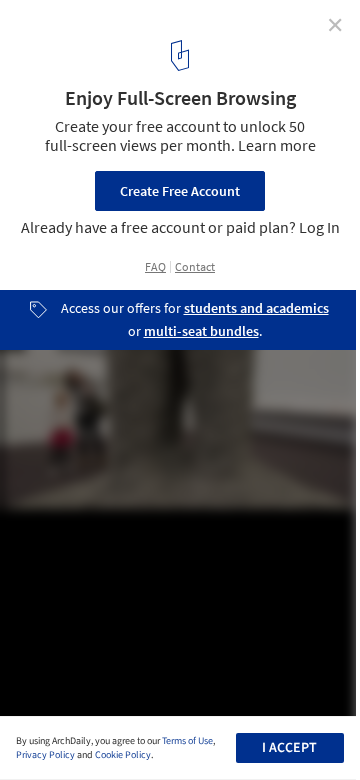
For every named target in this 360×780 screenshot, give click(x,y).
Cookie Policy (123, 755)
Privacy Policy (45, 755)
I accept (289, 748)
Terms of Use (187, 741)
